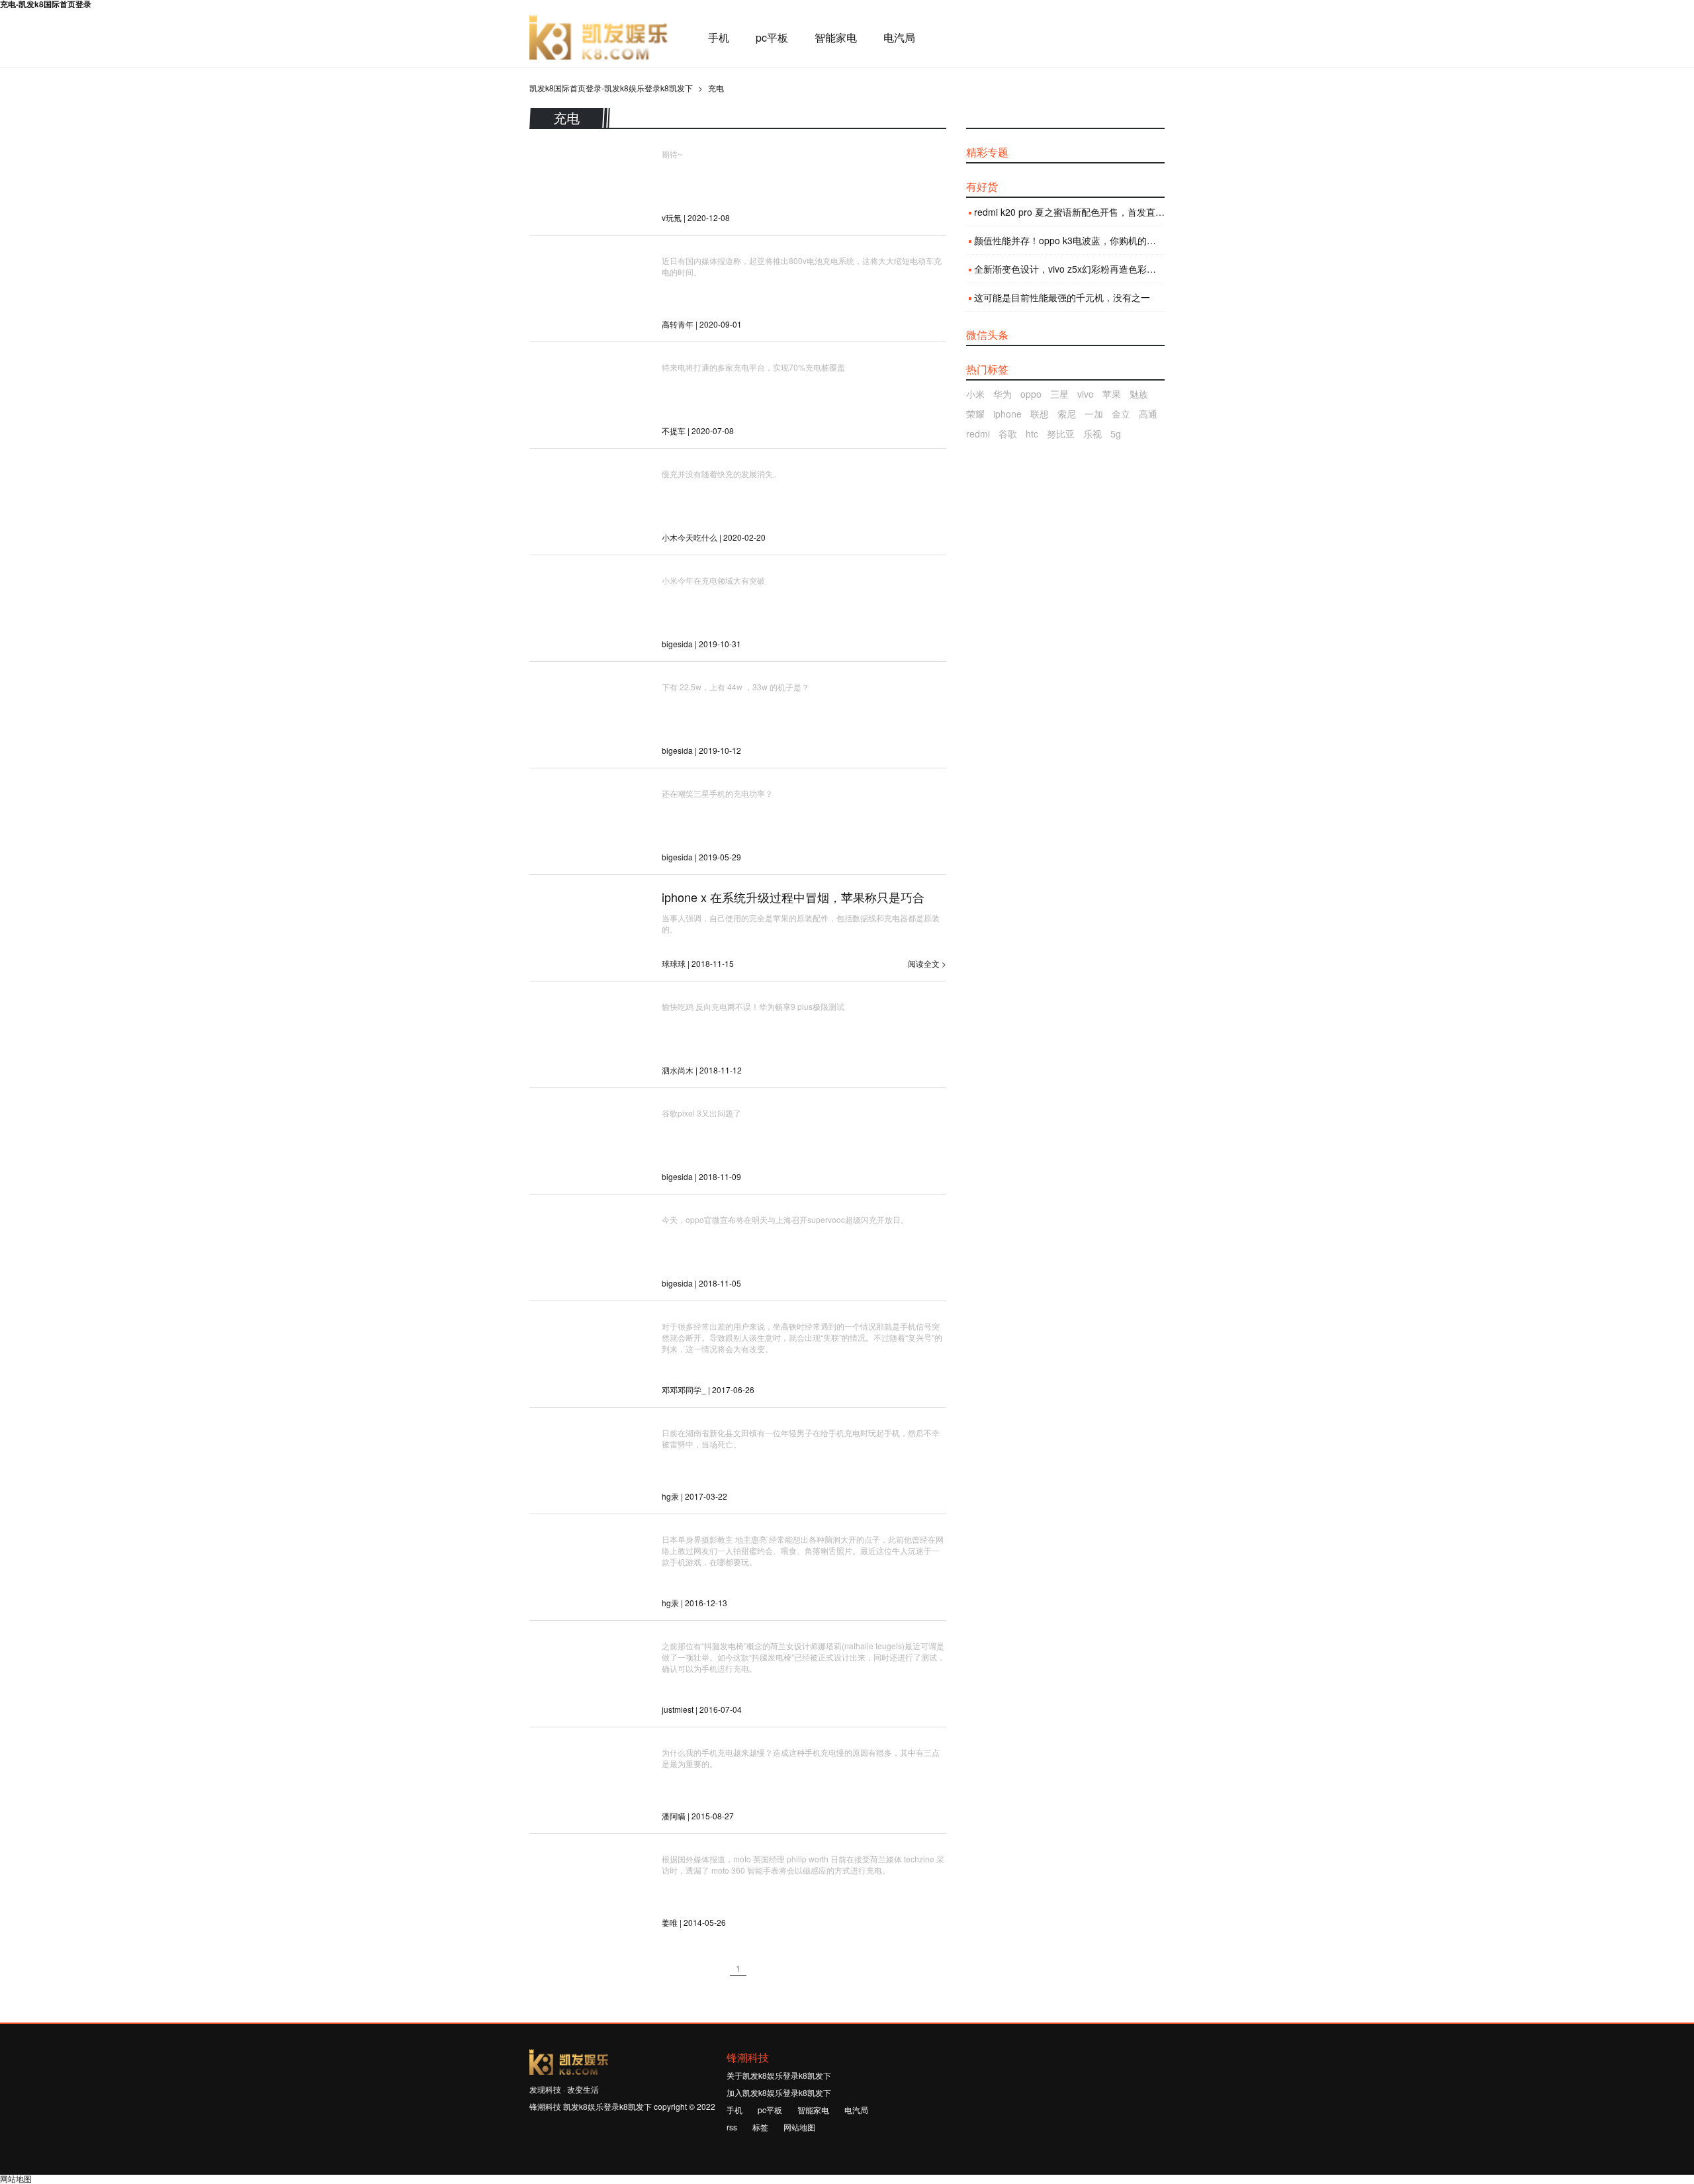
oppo (1031, 394)
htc (1032, 433)
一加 (1094, 414)
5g (1116, 433)
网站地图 (799, 2127)
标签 (760, 2127)
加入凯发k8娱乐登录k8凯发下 (779, 2092)
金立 (1121, 414)
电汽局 (899, 38)
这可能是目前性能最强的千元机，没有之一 (1062, 297)
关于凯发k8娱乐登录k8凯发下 (779, 2075)
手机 (719, 38)
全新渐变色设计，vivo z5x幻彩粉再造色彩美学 (1069, 269)
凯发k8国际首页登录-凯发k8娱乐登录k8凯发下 (599, 38)
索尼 (1067, 414)
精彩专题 (987, 152)
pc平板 (772, 38)
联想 (1040, 414)
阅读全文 (924, 963)
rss (732, 2127)
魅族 (1139, 394)
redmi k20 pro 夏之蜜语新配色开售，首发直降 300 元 (1069, 212)
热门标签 (987, 369)
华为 (1003, 394)
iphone (1007, 414)
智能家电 (836, 38)
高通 (1148, 414)
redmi (978, 433)
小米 (975, 394)
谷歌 (1008, 433)
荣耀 (975, 414)
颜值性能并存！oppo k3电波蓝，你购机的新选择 (1069, 240)
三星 (1059, 394)
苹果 (1112, 394)
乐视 (1092, 433)
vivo (1086, 394)
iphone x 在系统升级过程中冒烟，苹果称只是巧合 (793, 897)
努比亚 (1061, 433)
